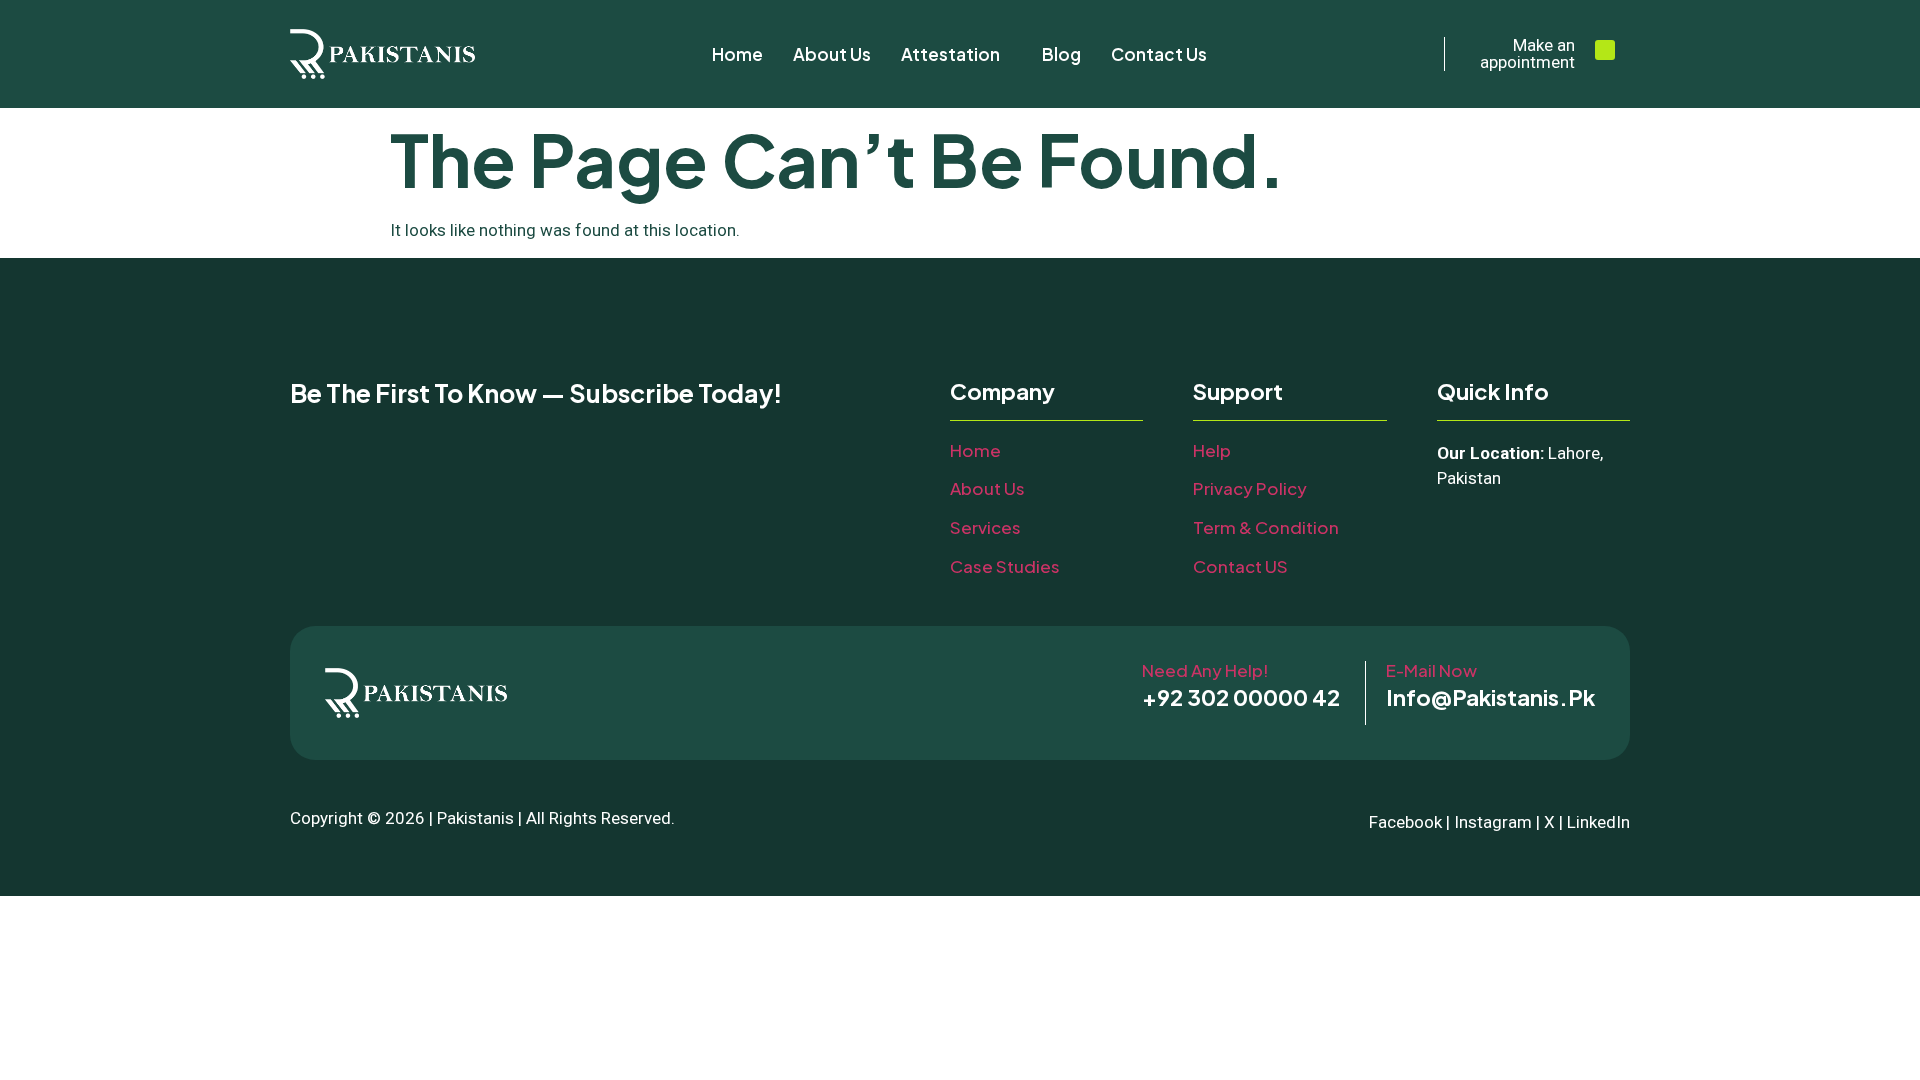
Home (737, 54)
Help (1212, 450)
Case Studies (1005, 566)
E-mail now (1431, 670)
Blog (1061, 54)
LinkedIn (1598, 822)
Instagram (1493, 822)
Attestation (950, 54)
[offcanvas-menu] (1605, 50)
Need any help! (1205, 670)
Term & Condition (1266, 527)
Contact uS (1240, 566)
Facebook (1405, 822)
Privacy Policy (1250, 488)
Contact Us (1159, 54)
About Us (832, 54)
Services (985, 527)
